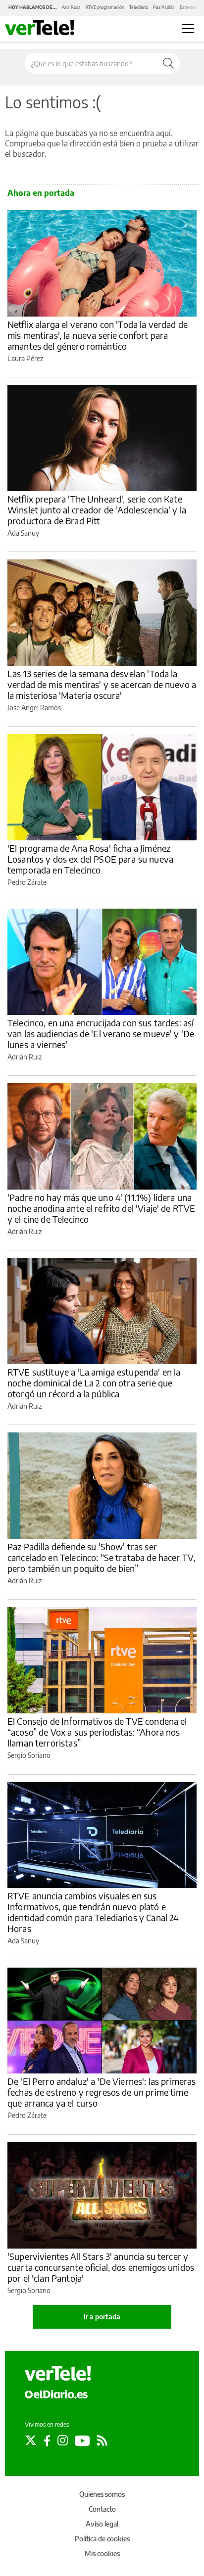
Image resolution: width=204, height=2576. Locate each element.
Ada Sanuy (23, 533)
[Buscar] (168, 63)
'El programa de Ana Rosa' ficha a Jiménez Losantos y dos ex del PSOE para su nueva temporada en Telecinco (90, 859)
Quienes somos (102, 2494)
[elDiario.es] (56, 2394)
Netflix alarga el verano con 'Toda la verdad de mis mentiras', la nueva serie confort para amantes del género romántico (98, 335)
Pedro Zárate (27, 882)
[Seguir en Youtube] (82, 2440)
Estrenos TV (191, 7)
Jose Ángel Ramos (34, 708)
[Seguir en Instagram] (63, 2440)
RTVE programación (105, 7)
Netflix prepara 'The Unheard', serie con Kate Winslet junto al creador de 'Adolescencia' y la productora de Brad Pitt (97, 510)
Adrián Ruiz (25, 1057)
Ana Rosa (71, 7)
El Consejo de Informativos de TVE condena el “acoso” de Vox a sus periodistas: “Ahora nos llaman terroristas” (97, 1732)
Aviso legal (102, 2524)
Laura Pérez (25, 358)
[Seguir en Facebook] (47, 2440)
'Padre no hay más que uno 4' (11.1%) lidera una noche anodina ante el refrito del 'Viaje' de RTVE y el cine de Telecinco (101, 1208)
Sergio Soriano (29, 1755)
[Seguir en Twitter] (31, 2440)
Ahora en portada (41, 193)
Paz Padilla (164, 7)
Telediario (139, 7)
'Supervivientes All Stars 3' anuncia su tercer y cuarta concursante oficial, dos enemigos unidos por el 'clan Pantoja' (101, 2267)
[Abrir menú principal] (188, 29)
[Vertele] (58, 2373)
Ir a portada (102, 2317)
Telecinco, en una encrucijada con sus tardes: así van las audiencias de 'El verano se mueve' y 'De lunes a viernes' (101, 1034)
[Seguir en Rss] (102, 2440)
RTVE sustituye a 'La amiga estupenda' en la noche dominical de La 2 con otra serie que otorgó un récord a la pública (94, 1383)
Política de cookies (102, 2539)
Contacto (102, 2509)
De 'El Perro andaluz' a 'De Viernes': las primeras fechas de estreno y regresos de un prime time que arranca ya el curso (102, 2092)
